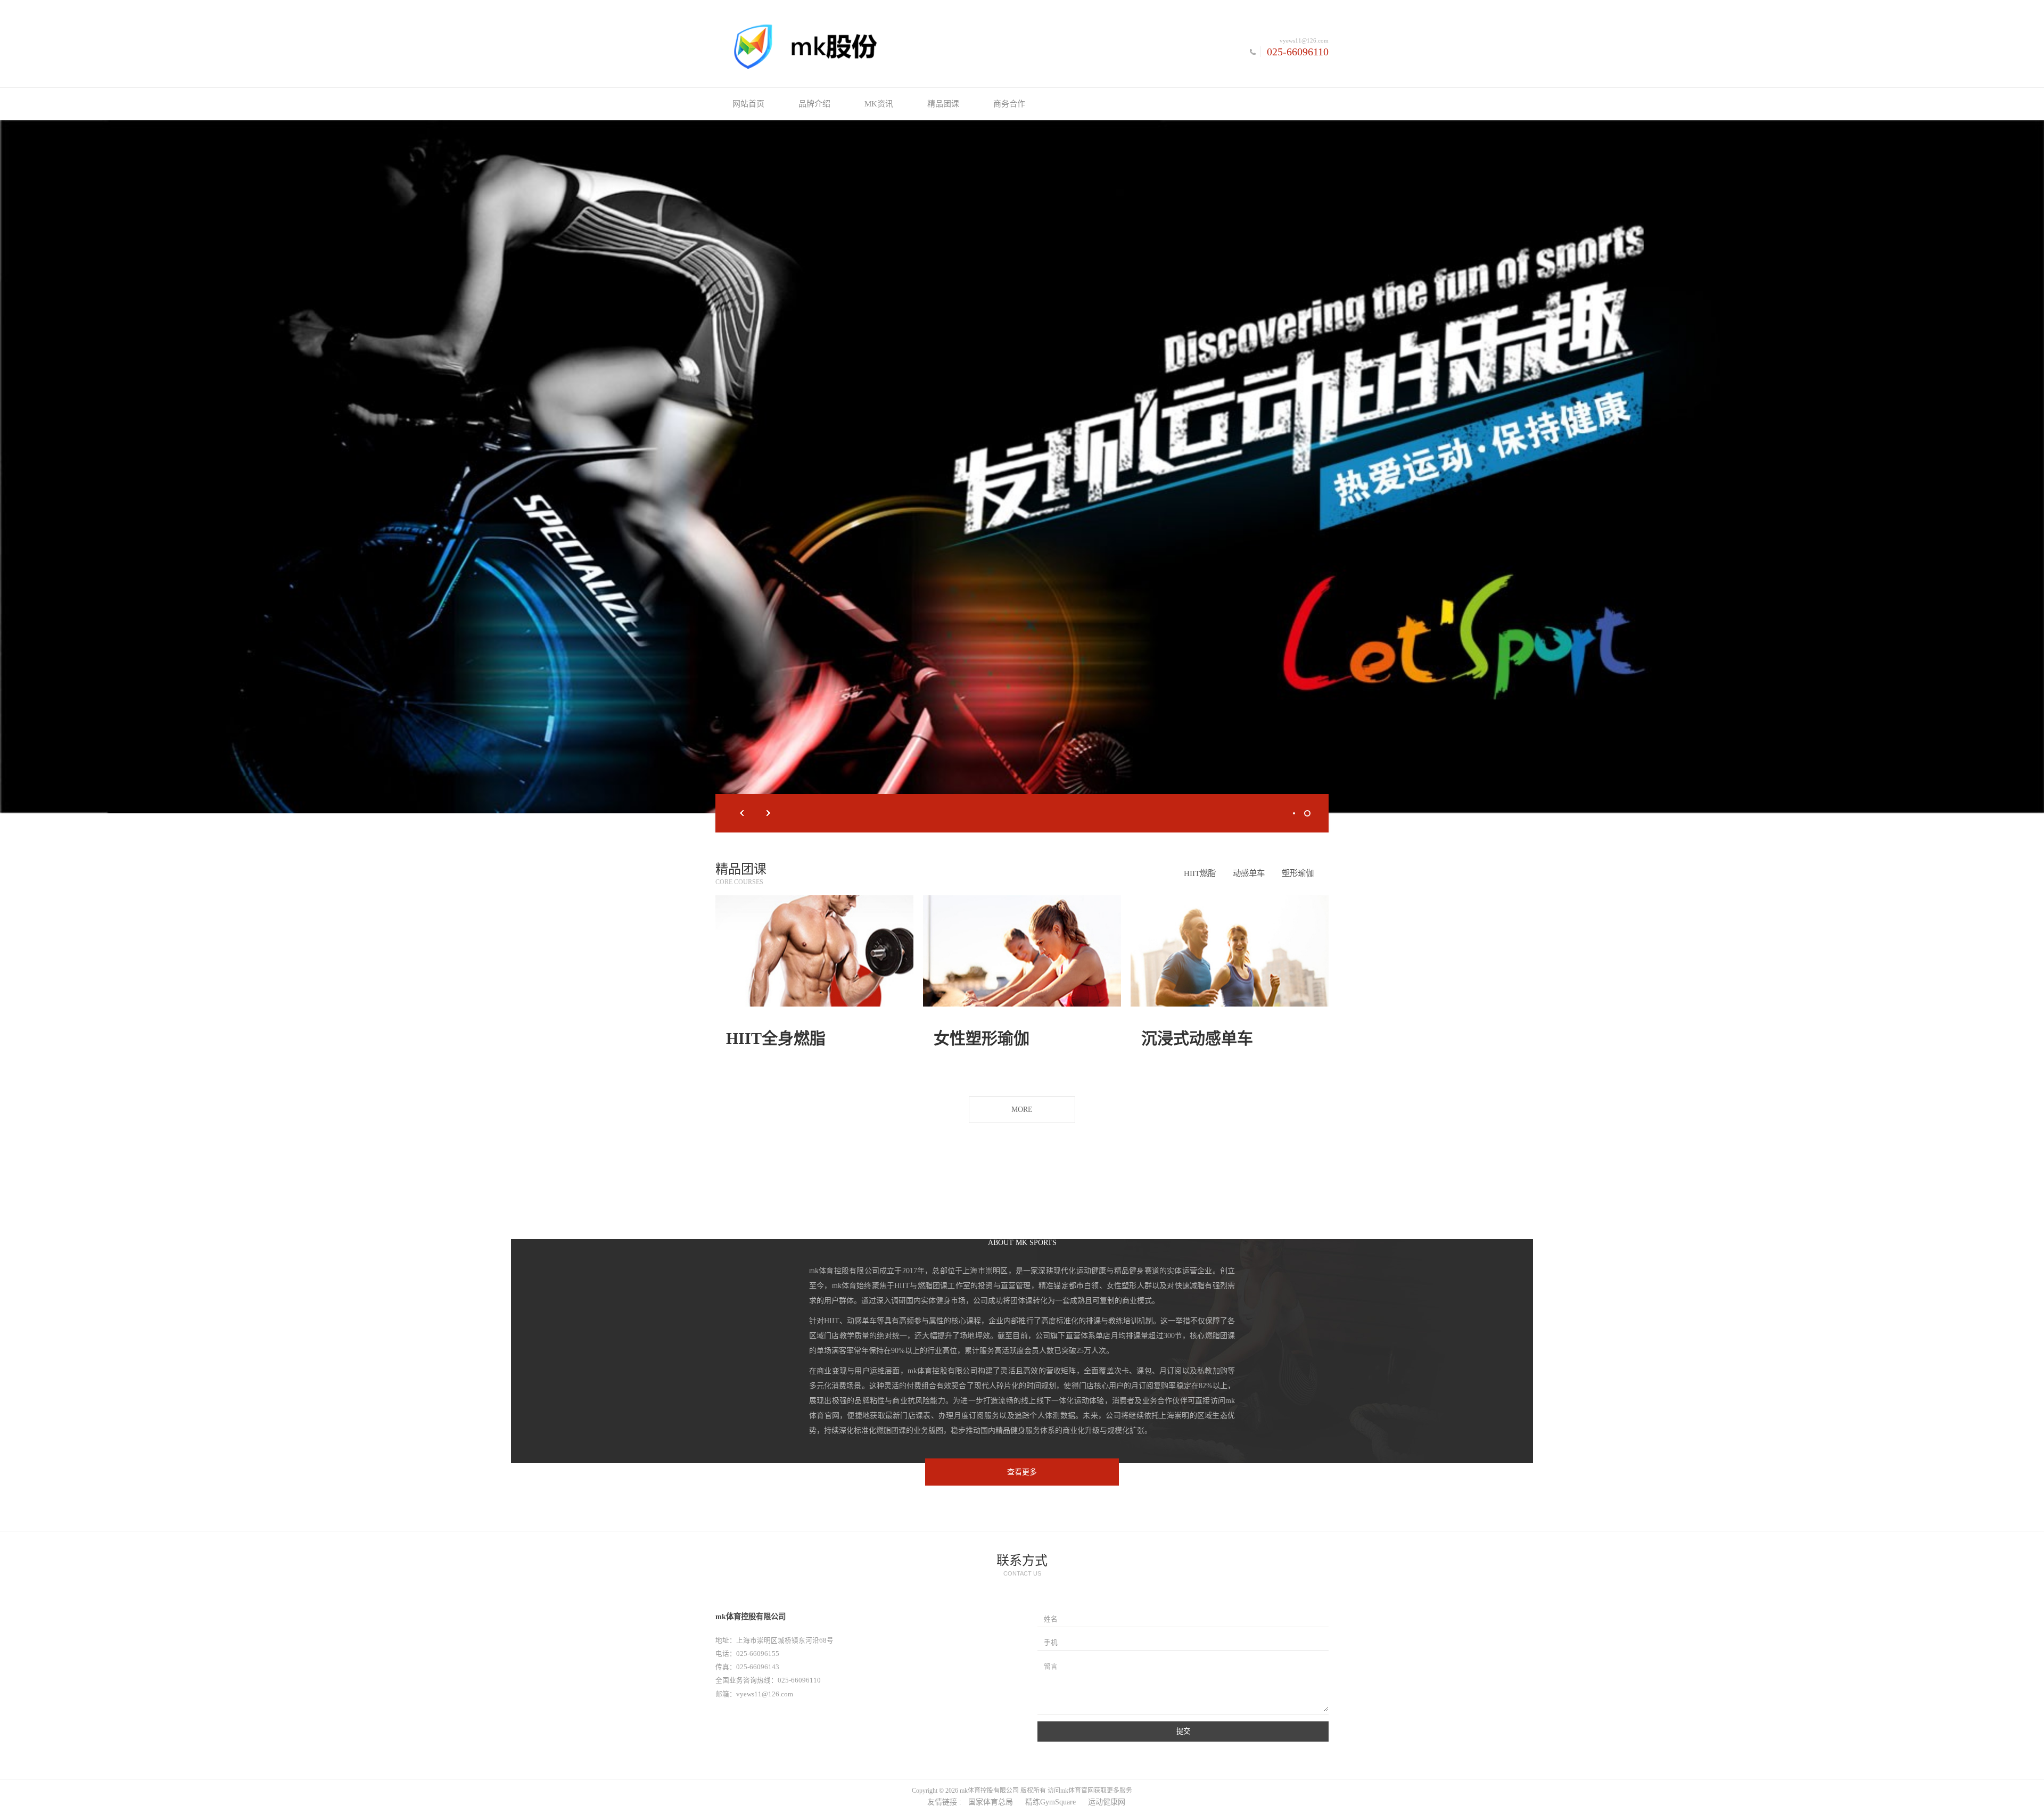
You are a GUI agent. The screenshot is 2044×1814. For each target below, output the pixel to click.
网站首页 (748, 104)
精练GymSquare (1050, 1802)
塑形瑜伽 (1298, 873)
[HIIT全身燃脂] (814, 951)
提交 (1183, 1731)
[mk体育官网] (869, 46)
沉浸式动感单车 (1197, 1038)
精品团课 (943, 104)
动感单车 (1249, 873)
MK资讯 (879, 104)
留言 (1051, 1667)
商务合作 (1009, 104)
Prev (742, 813)
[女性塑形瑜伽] (1022, 951)
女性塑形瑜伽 (982, 1038)
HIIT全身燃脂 (776, 1038)
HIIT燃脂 (1200, 873)
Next (769, 813)
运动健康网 (1107, 1802)
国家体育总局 (991, 1802)
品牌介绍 (814, 104)
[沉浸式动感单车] (1230, 951)
